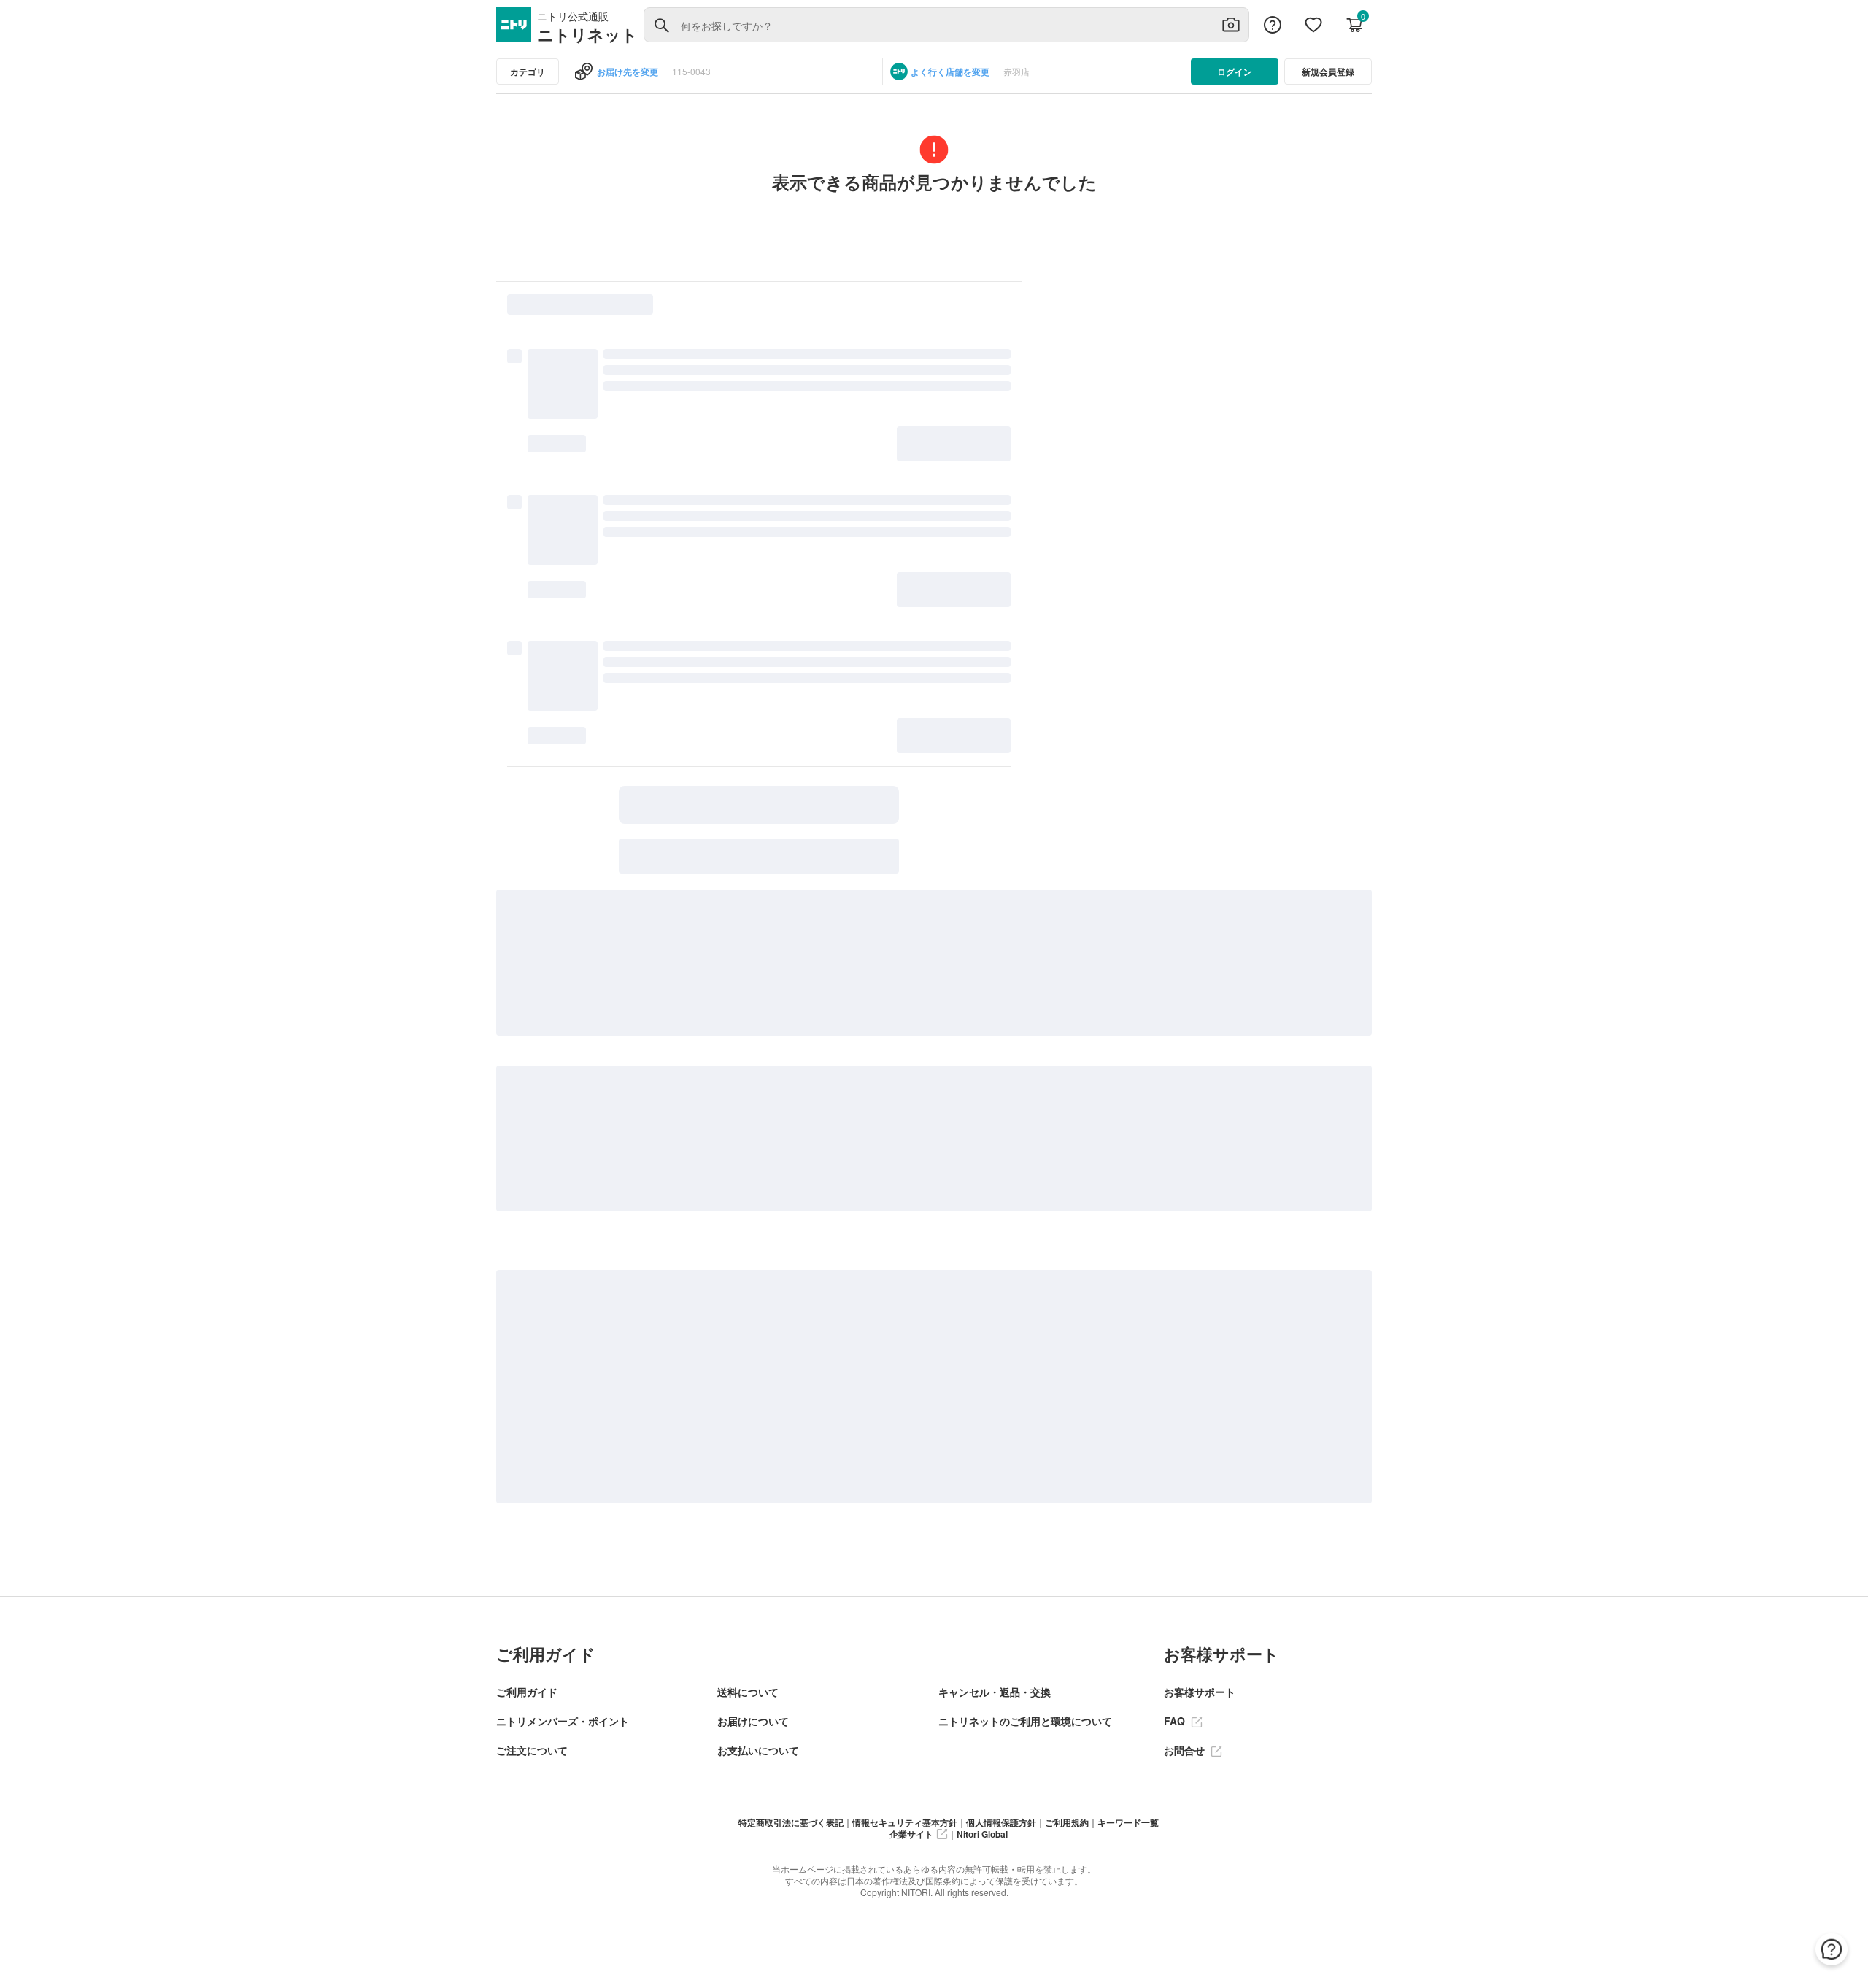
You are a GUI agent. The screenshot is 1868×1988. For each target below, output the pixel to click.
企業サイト (911, 1834)
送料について (748, 1692)
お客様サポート (1200, 1692)
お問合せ (1186, 1750)
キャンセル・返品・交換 (995, 1692)
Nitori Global (982, 1834)
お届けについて (753, 1721)
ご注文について (532, 1750)
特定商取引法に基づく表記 (791, 1822)
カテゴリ (528, 72)
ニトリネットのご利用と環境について (1025, 1721)
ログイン (1235, 72)
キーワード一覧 (1128, 1822)
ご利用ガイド (527, 1692)
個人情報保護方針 (1001, 1822)
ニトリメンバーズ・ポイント (563, 1721)
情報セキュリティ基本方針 (905, 1822)
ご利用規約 (1067, 1822)
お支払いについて (758, 1750)
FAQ (1176, 1721)
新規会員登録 (1328, 72)
